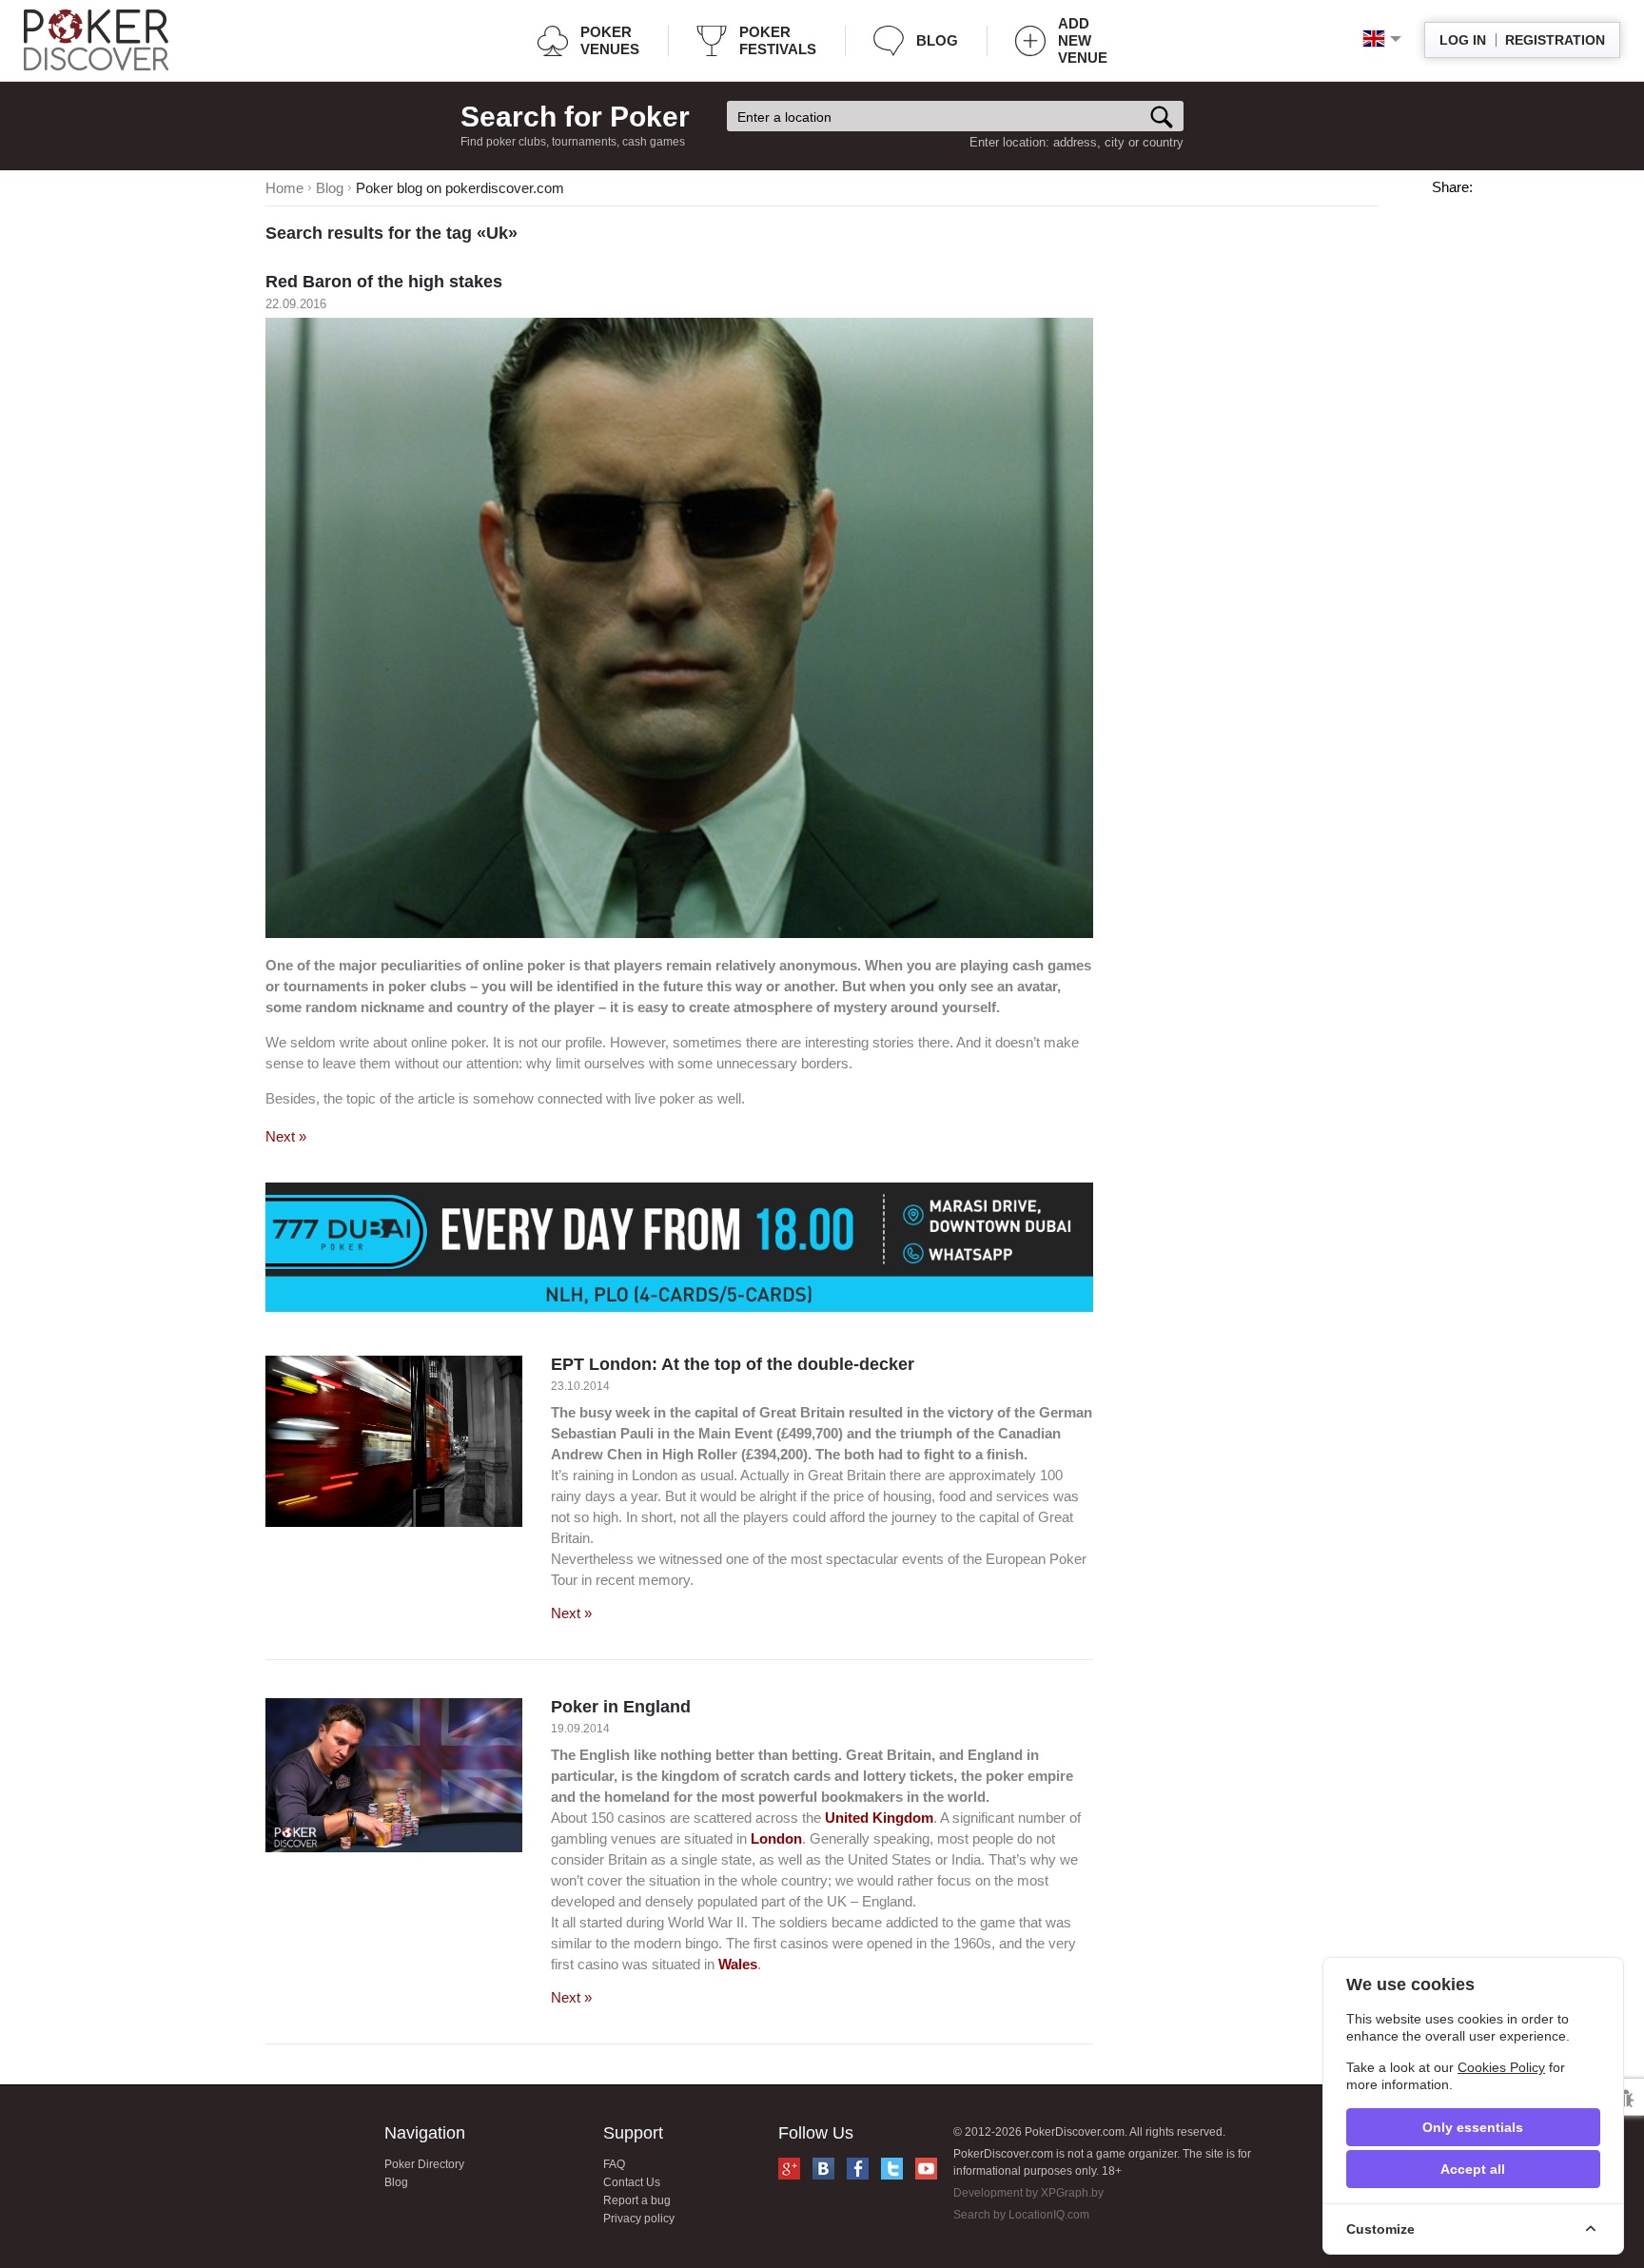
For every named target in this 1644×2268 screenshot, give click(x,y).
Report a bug (637, 2200)
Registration (1555, 40)
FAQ (614, 2164)
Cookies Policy (1501, 2067)
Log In (1463, 40)
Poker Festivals (778, 40)
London (776, 1838)
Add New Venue (1083, 40)
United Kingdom (879, 1818)
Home (284, 188)
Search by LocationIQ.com (1021, 2215)
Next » (286, 1136)
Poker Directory (424, 2164)
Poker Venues (610, 40)
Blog (937, 40)
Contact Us (632, 2182)
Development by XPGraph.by (1028, 2193)
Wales (738, 1964)
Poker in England (621, 1707)
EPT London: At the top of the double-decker (733, 1364)
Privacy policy (639, 2219)
